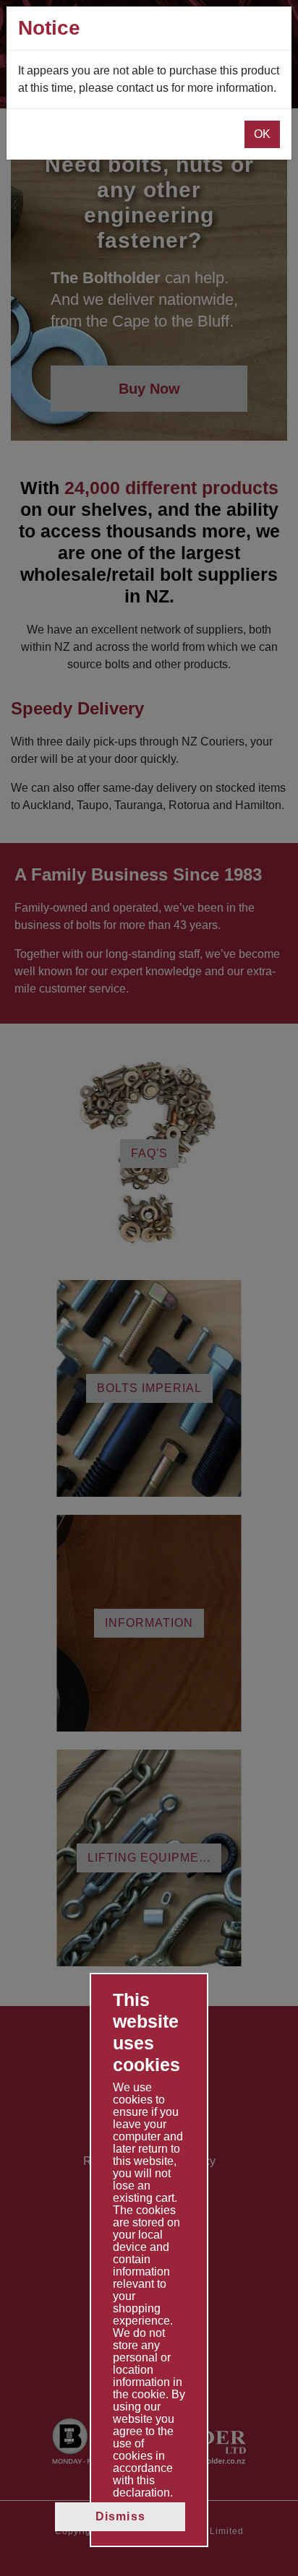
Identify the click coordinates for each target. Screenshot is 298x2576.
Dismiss (120, 2516)
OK (262, 134)
